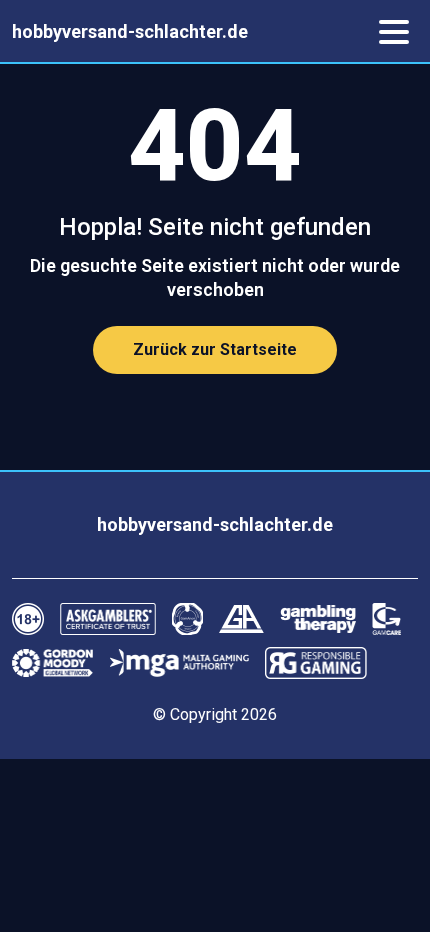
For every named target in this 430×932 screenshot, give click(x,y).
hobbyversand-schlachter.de (130, 31)
